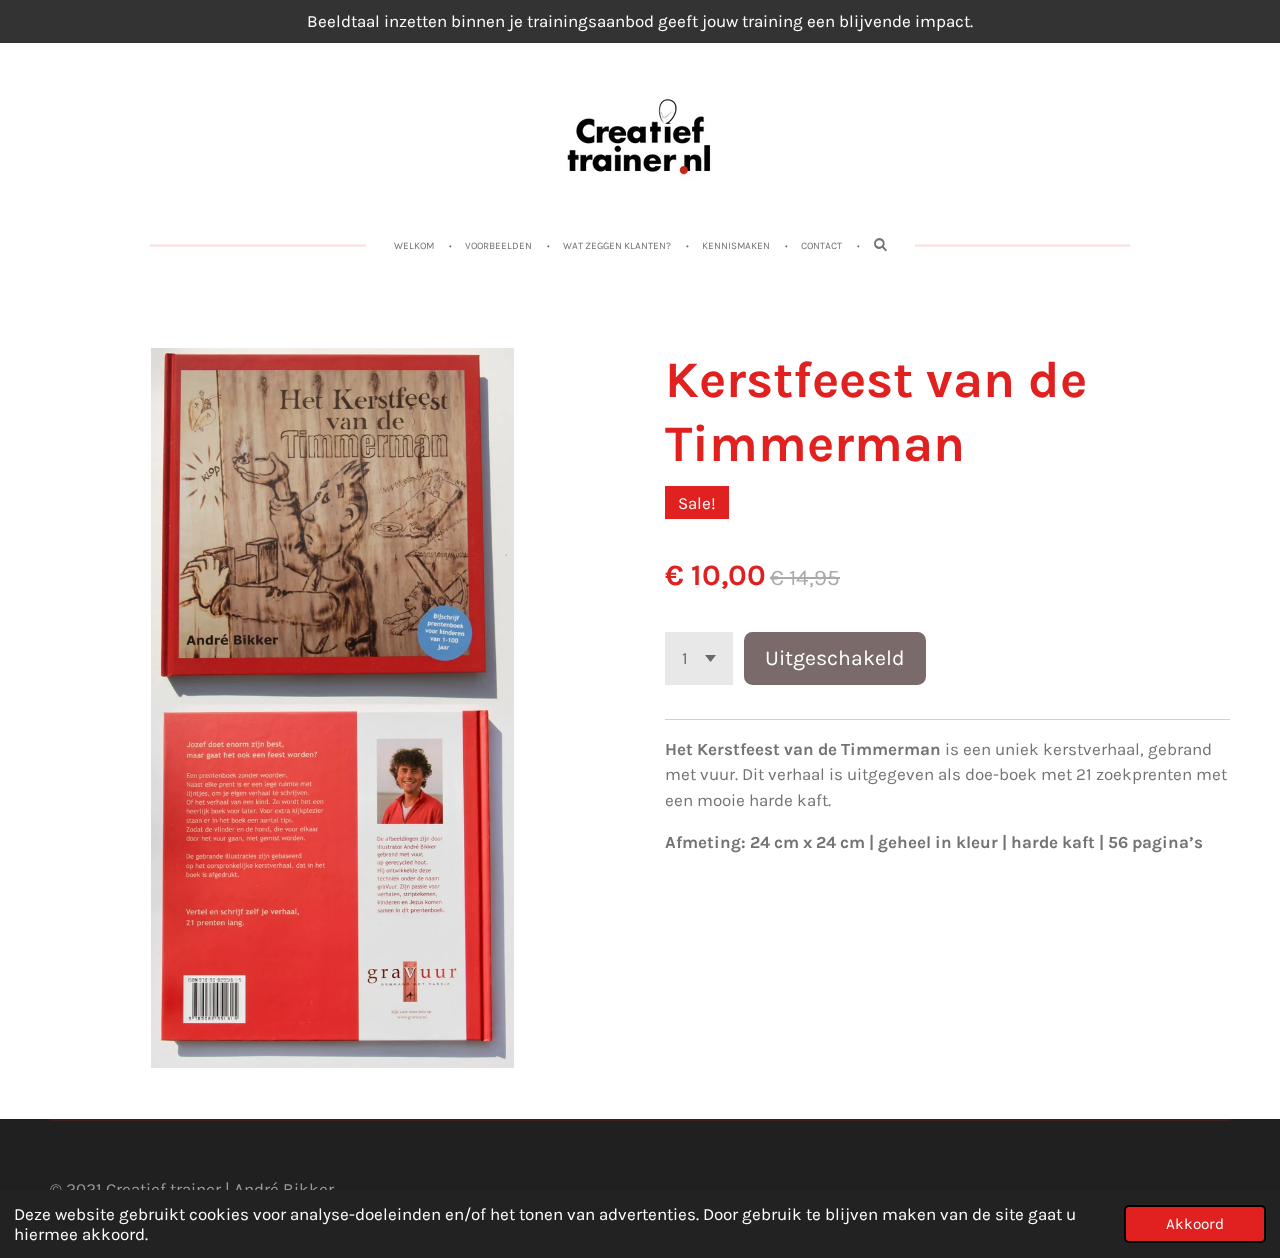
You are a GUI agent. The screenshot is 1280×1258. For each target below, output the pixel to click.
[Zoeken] (880, 245)
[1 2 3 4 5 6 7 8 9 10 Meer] (699, 658)
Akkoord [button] (1195, 1224)
